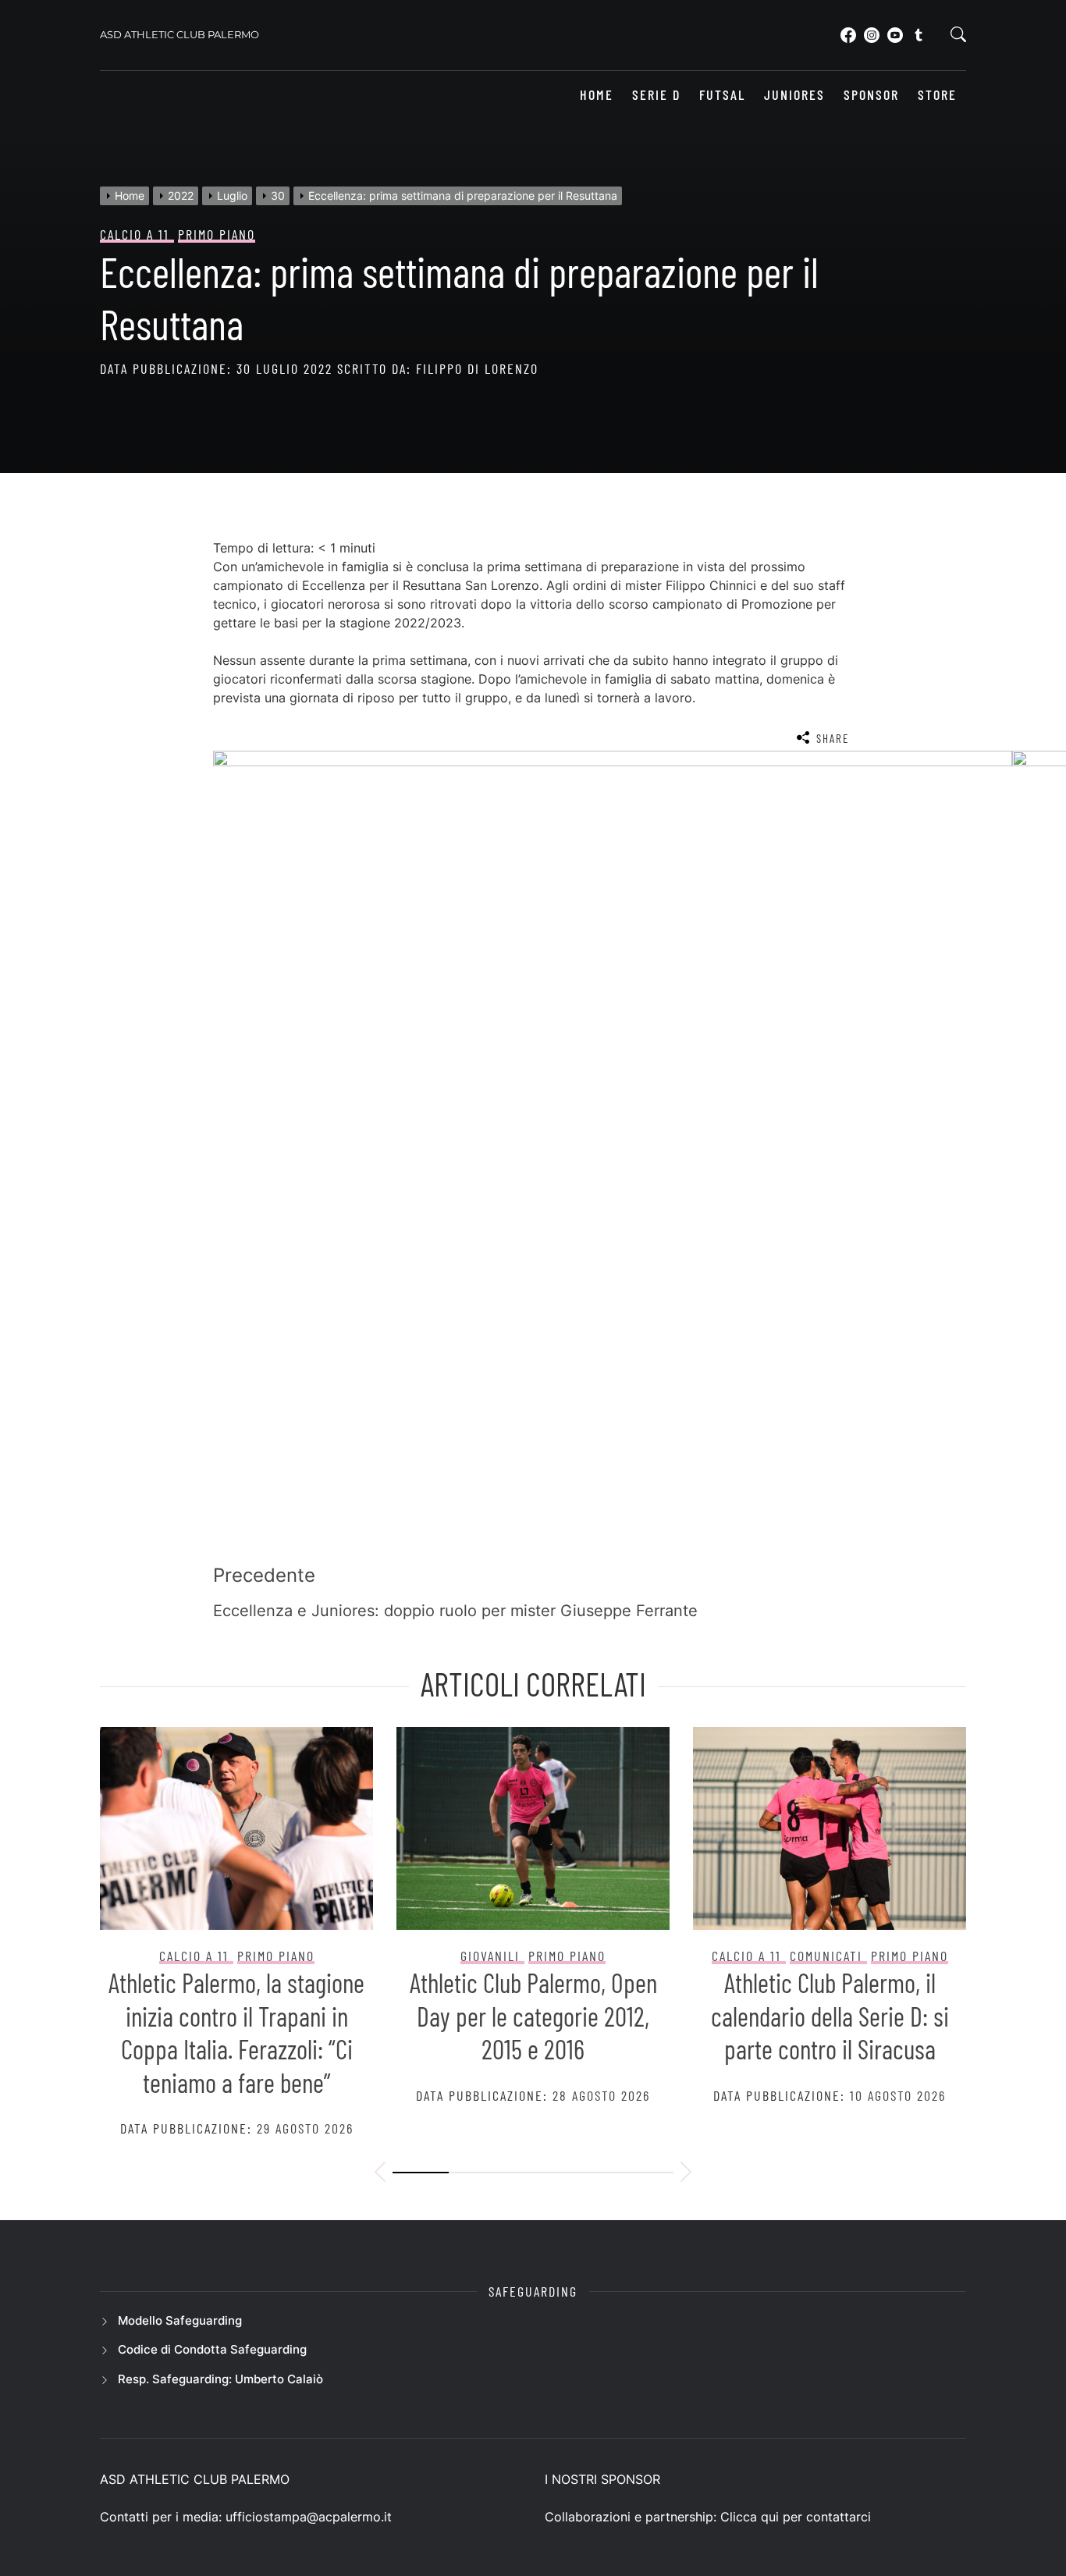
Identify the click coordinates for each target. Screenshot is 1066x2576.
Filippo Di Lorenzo (477, 368)
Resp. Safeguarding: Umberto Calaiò (220, 2379)
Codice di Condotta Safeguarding (212, 2349)
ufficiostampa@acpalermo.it (309, 2517)
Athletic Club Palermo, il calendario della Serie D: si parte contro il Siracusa (830, 2016)
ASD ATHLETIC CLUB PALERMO (179, 34)
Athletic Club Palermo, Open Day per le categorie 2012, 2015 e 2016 (533, 2016)
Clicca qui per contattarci (796, 2517)
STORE (937, 95)
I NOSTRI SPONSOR (602, 2479)
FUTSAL (722, 95)
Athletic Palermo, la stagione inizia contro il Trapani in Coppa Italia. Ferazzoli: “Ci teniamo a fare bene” (236, 2032)
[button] (380, 2174)
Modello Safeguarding (180, 2320)
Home (597, 95)
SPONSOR (871, 95)
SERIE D (656, 95)
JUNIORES (794, 95)
